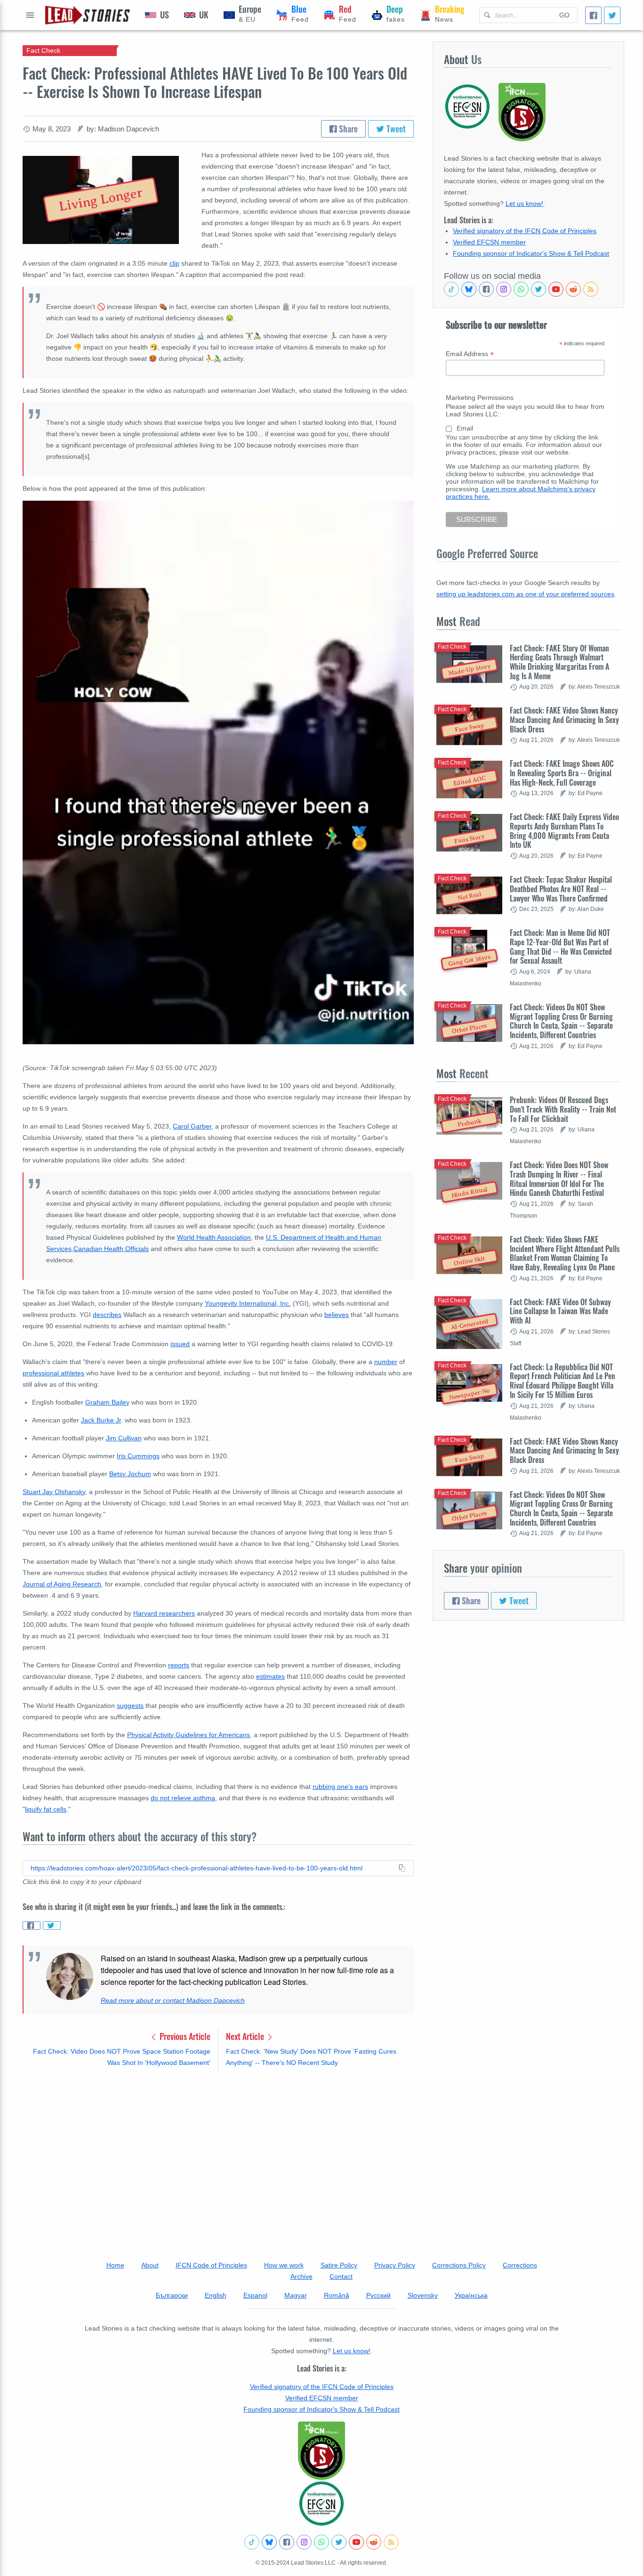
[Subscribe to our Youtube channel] (556, 289)
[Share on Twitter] (52, 1926)
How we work (284, 2265)
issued (180, 1344)
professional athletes (53, 1373)
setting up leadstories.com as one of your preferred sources (525, 594)
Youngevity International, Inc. (248, 1303)
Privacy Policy (395, 2265)
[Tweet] (612, 15)
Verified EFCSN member (489, 242)
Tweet (395, 129)
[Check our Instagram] (504, 289)
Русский (378, 2295)
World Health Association (214, 1237)
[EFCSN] (321, 2503)
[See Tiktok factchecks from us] (451, 289)
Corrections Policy (459, 2265)
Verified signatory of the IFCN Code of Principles (525, 231)
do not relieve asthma (183, 1798)
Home (115, 2265)
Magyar (296, 2295)
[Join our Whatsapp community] (521, 289)
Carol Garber (192, 1126)
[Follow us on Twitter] (539, 289)
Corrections (520, 2265)
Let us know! (524, 203)
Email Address (470, 354)
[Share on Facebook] (32, 1926)
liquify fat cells (46, 1809)
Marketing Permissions (480, 398)
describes (107, 1315)
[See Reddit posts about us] (573, 289)
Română (337, 2295)
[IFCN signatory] (321, 2451)
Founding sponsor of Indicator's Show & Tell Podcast (531, 253)
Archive (301, 2276)
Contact (341, 2276)
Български (172, 2295)
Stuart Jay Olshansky (54, 1492)
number (386, 1362)
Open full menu (30, 15)
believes (337, 1315)
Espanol (255, 2295)
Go (564, 15)
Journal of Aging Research (62, 1584)
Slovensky (423, 2295)
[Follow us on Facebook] (486, 289)
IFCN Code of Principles (211, 2265)
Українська (471, 2295)
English (216, 2295)
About (150, 2265)
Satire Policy (339, 2265)
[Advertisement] (218, 2151)
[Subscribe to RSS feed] (591, 289)
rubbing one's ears (340, 1787)
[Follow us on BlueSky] (469, 289)
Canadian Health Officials (111, 1249)
